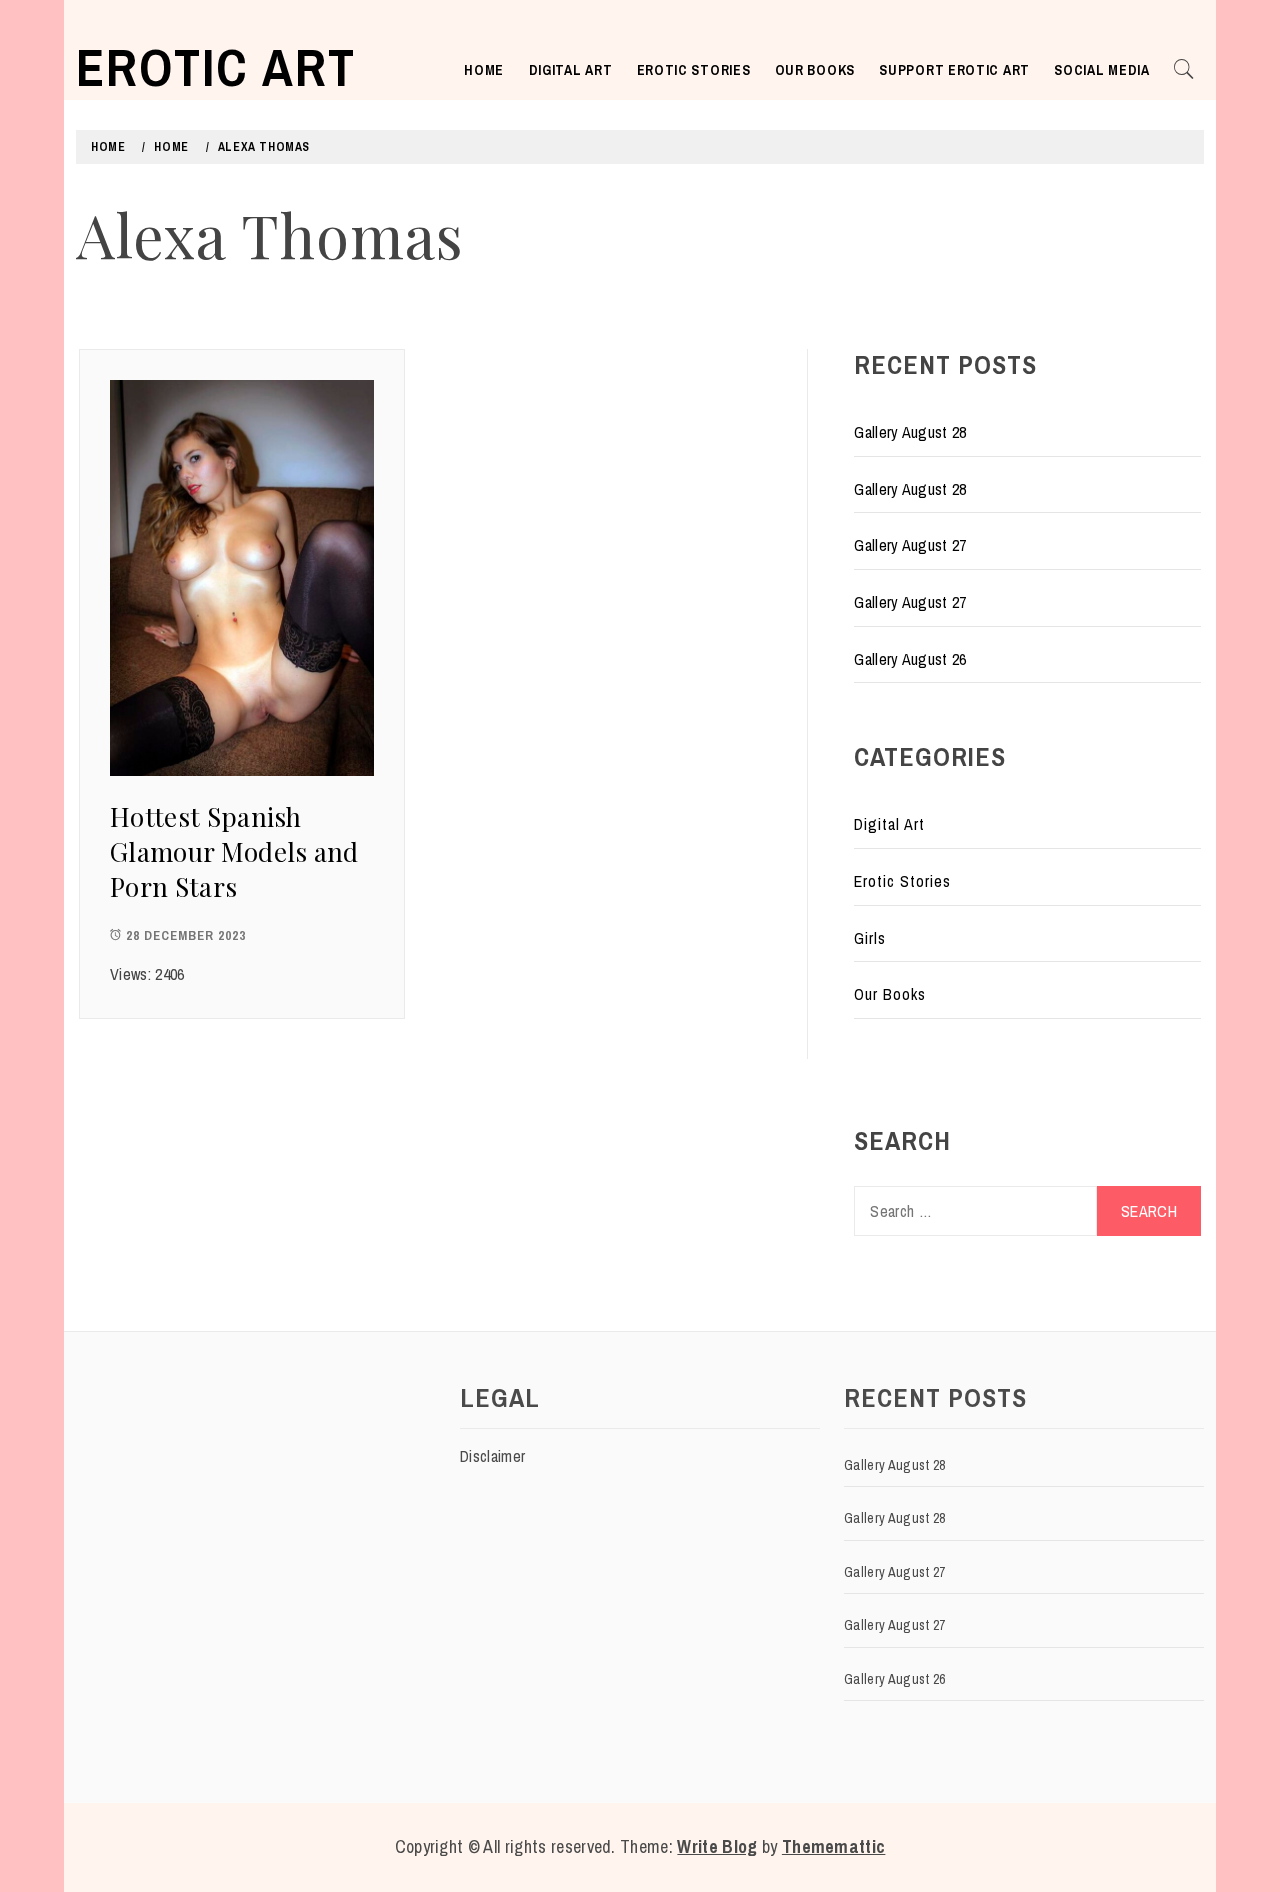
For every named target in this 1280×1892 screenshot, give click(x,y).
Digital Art (571, 70)
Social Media (1101, 70)
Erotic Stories (694, 70)
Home (484, 70)
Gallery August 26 (910, 659)
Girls (870, 938)
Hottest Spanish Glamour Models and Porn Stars (234, 851)
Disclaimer (492, 1456)
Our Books (815, 70)
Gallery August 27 (910, 545)
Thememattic (834, 1846)
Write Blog (717, 1846)
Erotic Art (216, 67)
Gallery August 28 (910, 432)
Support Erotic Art (954, 70)
